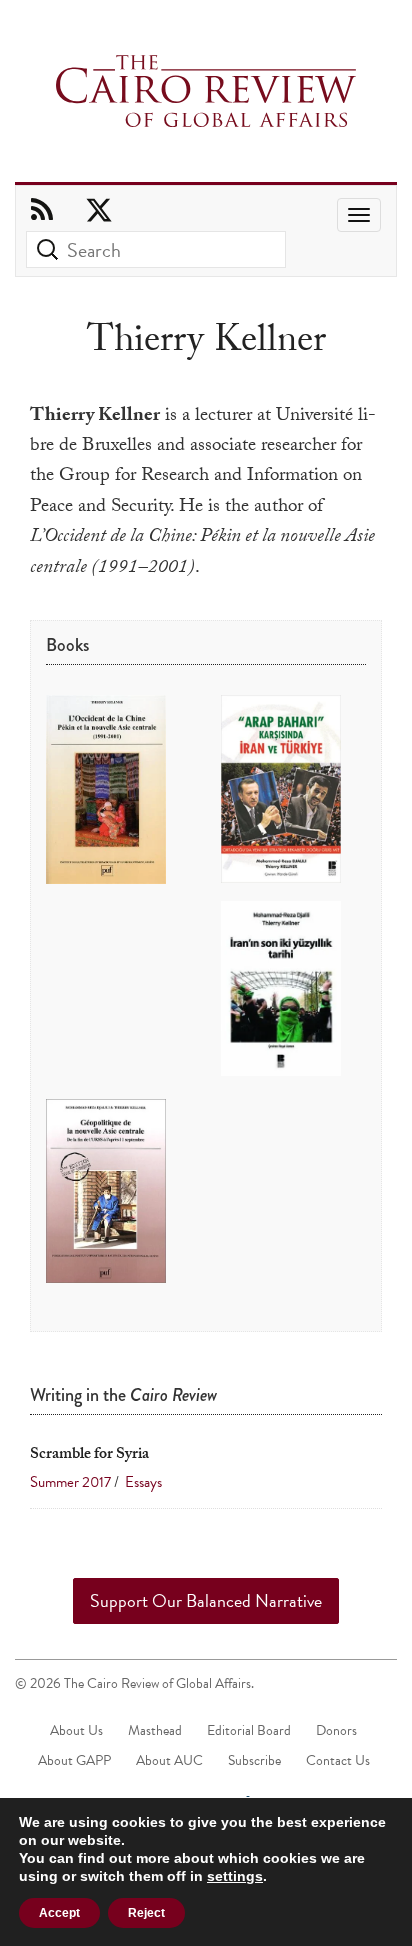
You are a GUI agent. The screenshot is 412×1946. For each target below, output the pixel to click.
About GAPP (74, 1760)
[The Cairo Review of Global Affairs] (206, 92)
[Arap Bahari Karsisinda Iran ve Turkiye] (281, 790)
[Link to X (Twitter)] (99, 212)
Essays (142, 1482)
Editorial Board (249, 1730)
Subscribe (254, 1760)
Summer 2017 (70, 1482)
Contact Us (338, 1760)
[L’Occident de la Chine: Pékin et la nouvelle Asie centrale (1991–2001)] (106, 791)
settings (235, 1876)
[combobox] (156, 249)
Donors (336, 1730)
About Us (76, 1730)
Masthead (155, 1730)
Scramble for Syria (89, 1455)
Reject (146, 1913)
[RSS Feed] (42, 212)
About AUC (169, 1760)
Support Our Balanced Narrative (206, 1600)
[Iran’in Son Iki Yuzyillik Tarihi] (281, 989)
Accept (59, 1913)
